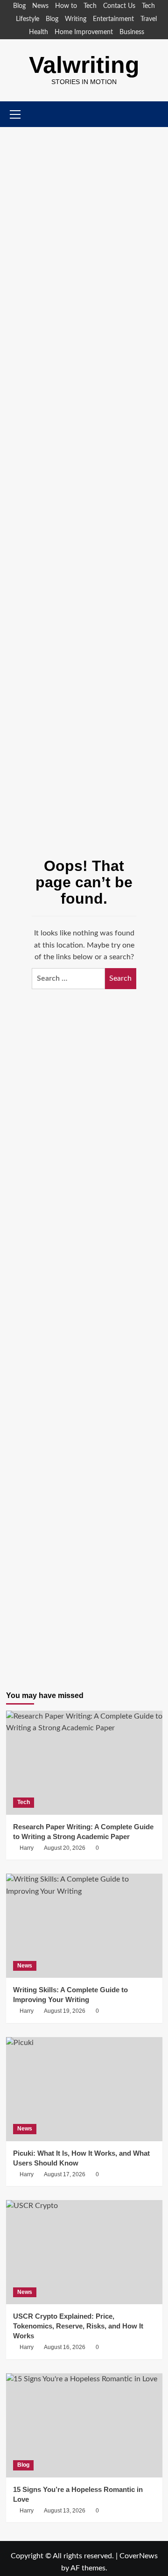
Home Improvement (84, 32)
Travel (149, 19)
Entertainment (113, 19)
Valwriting (84, 65)
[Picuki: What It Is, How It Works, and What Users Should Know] (84, 2089)
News (40, 6)
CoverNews (139, 2556)
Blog (19, 6)
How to (66, 6)
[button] (157, 114)
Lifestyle (28, 19)
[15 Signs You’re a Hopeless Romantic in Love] (84, 2425)
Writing (76, 19)
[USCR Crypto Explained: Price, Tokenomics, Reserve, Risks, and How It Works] (84, 2252)
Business (132, 32)
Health (38, 32)
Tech (90, 6)
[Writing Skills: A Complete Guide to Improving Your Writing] (84, 1926)
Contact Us (119, 6)
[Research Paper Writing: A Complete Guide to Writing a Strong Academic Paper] (84, 1763)
